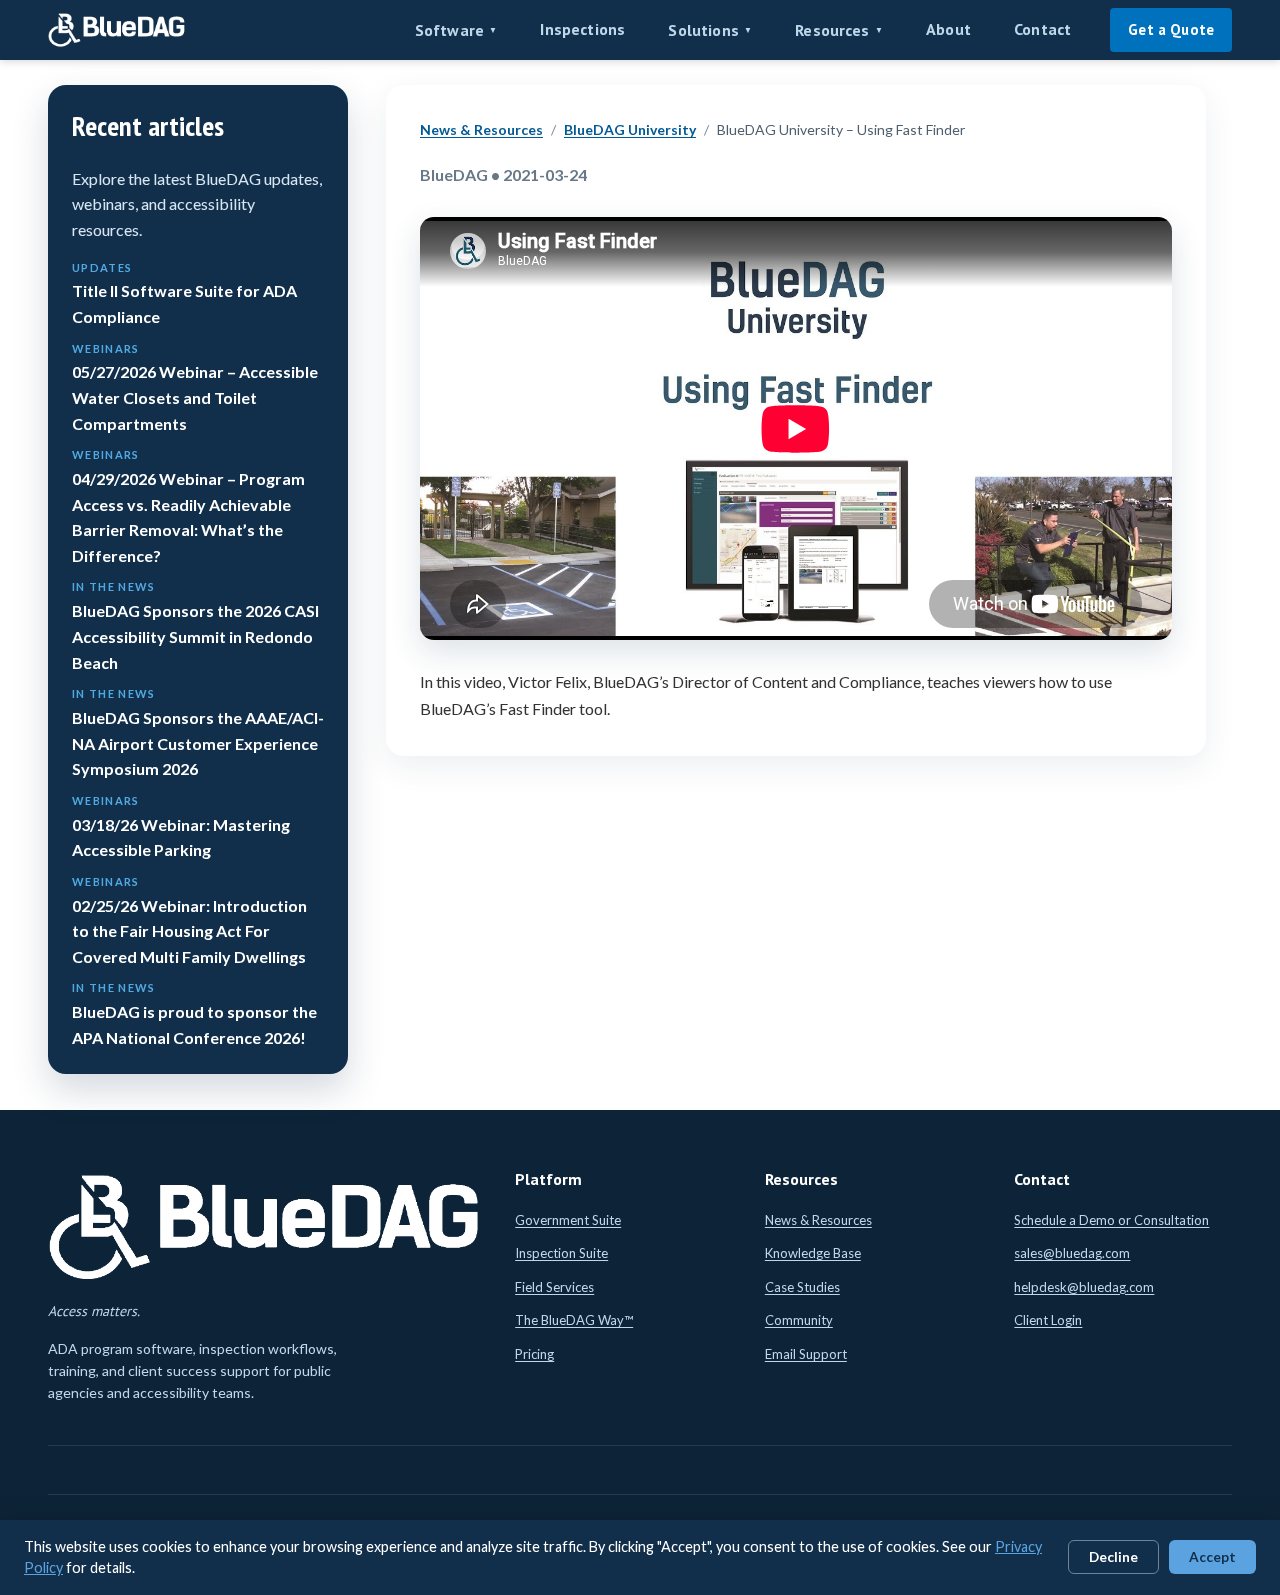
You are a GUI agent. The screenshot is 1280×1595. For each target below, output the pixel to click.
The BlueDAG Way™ (574, 1320)
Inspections (582, 29)
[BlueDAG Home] (117, 30)
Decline (1113, 1557)
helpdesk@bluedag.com (1084, 1287)
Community (799, 1320)
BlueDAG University (630, 129)
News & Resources (481, 129)
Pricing (534, 1354)
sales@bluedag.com (1072, 1253)
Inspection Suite (561, 1253)
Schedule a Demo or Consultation (1111, 1220)
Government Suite (568, 1220)
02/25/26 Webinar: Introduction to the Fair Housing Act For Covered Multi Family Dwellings (189, 920)
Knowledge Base (813, 1253)
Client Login (1048, 1320)
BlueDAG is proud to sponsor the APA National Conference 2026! (194, 1013)
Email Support (806, 1354)
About (948, 29)
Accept (1212, 1557)
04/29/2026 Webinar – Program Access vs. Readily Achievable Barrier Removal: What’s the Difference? (188, 506)
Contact (1042, 29)
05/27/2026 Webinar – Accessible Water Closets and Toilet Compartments (195, 387)
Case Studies (802, 1287)
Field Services (554, 1287)
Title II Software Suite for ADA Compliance (184, 293)
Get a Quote (1171, 29)
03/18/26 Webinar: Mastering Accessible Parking (181, 826)
